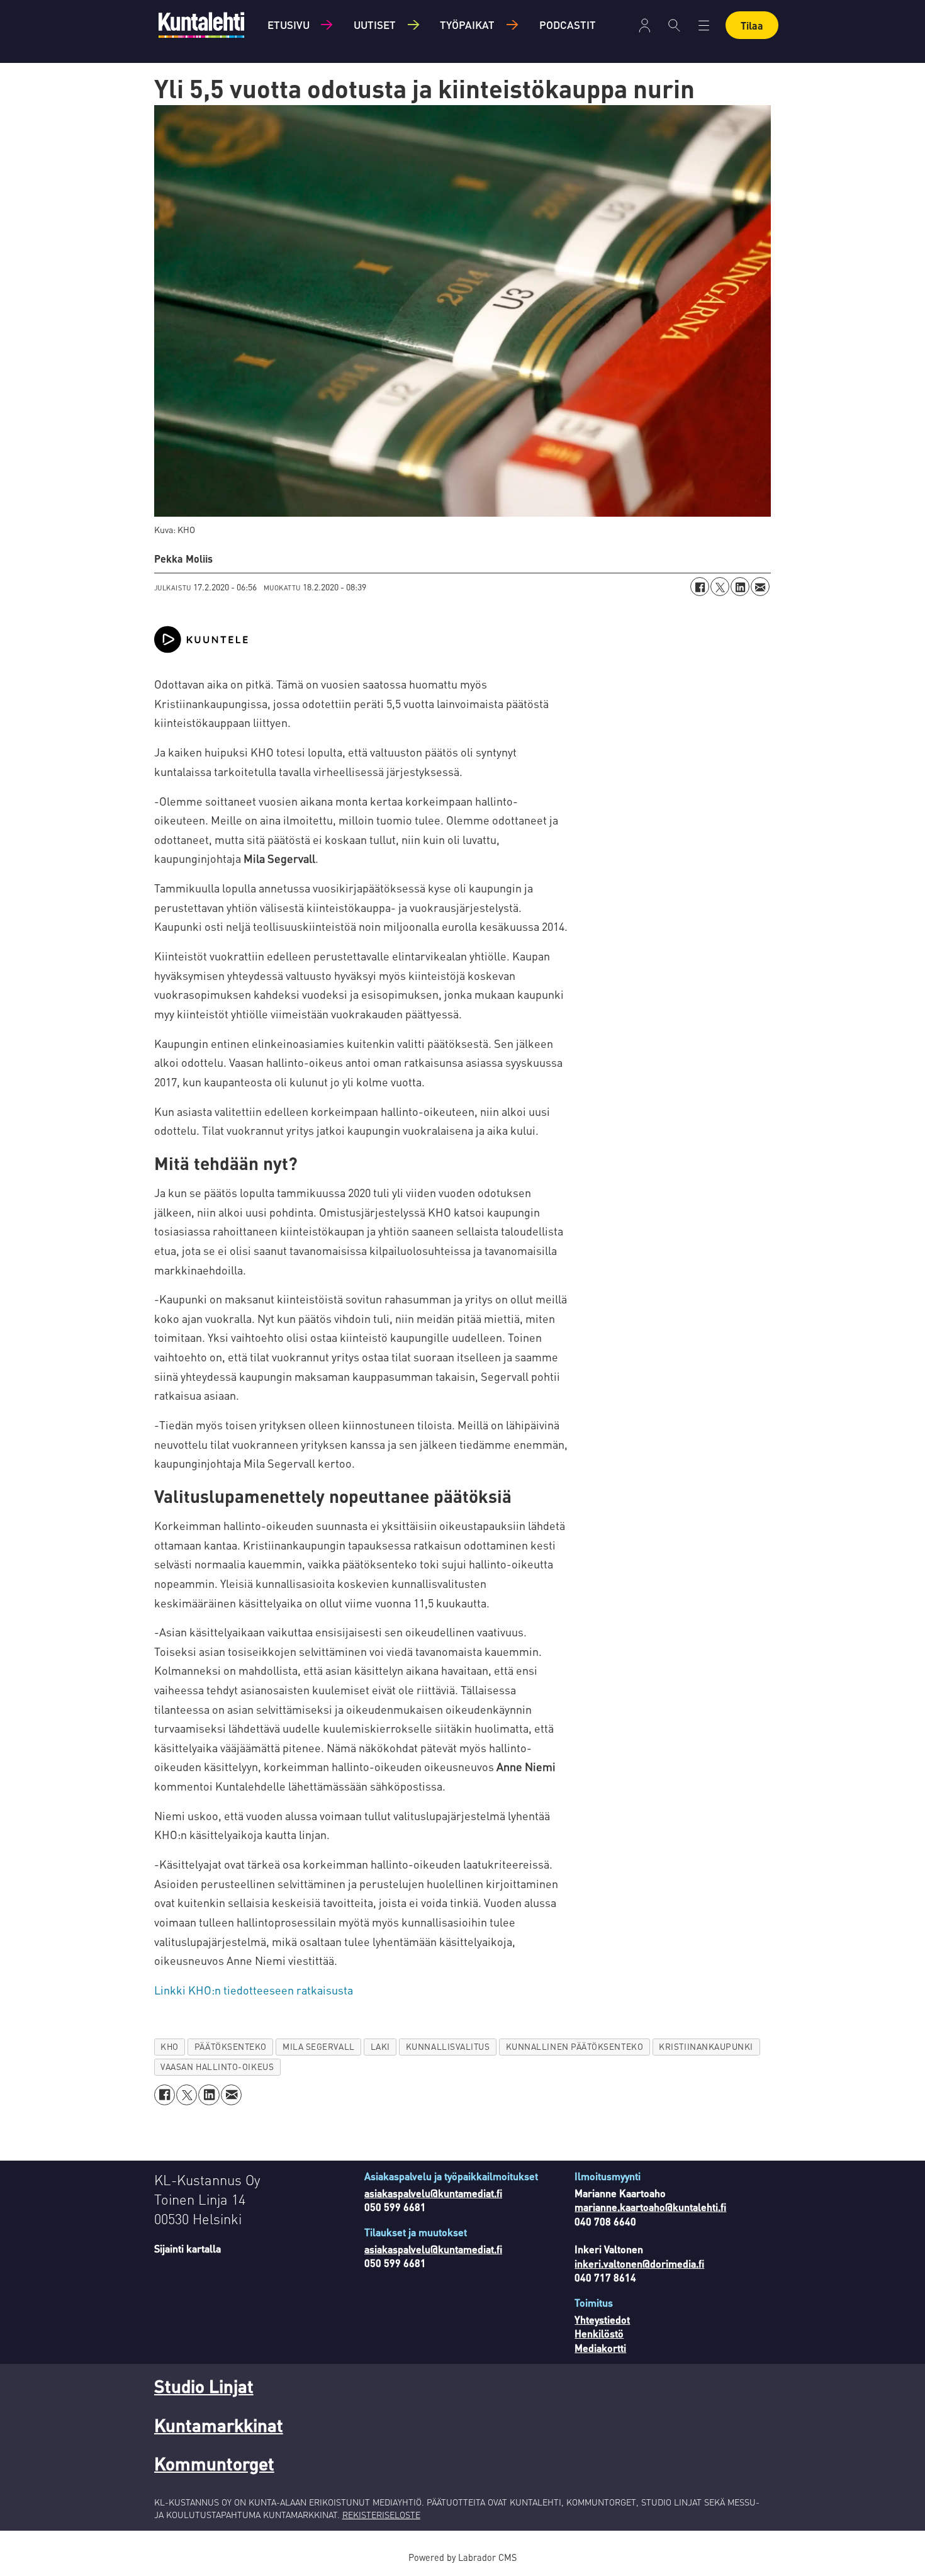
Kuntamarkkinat (219, 2425)
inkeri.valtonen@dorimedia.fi (639, 2264)
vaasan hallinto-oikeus (217, 2067)
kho (170, 2046)
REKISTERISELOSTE (381, 2514)
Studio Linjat (204, 2386)
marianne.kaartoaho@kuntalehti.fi (650, 2207)
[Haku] (674, 25)
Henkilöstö (599, 2333)
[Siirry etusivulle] (201, 25)
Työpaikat (467, 25)
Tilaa (752, 25)
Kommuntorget (214, 2463)
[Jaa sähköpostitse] (760, 587)
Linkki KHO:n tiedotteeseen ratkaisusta (254, 1990)
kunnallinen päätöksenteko (575, 2046)
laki (380, 2046)
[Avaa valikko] (645, 25)
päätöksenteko (231, 2046)
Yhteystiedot (602, 2320)
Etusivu (289, 25)
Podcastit (568, 25)
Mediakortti (600, 2348)
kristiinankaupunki (706, 2046)
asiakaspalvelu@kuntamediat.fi (433, 2193)
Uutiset (375, 25)
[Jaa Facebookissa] (700, 587)
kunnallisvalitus (448, 2046)
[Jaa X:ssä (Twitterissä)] (720, 587)
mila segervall (319, 2046)
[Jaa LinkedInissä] (740, 587)
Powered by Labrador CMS (462, 2557)
